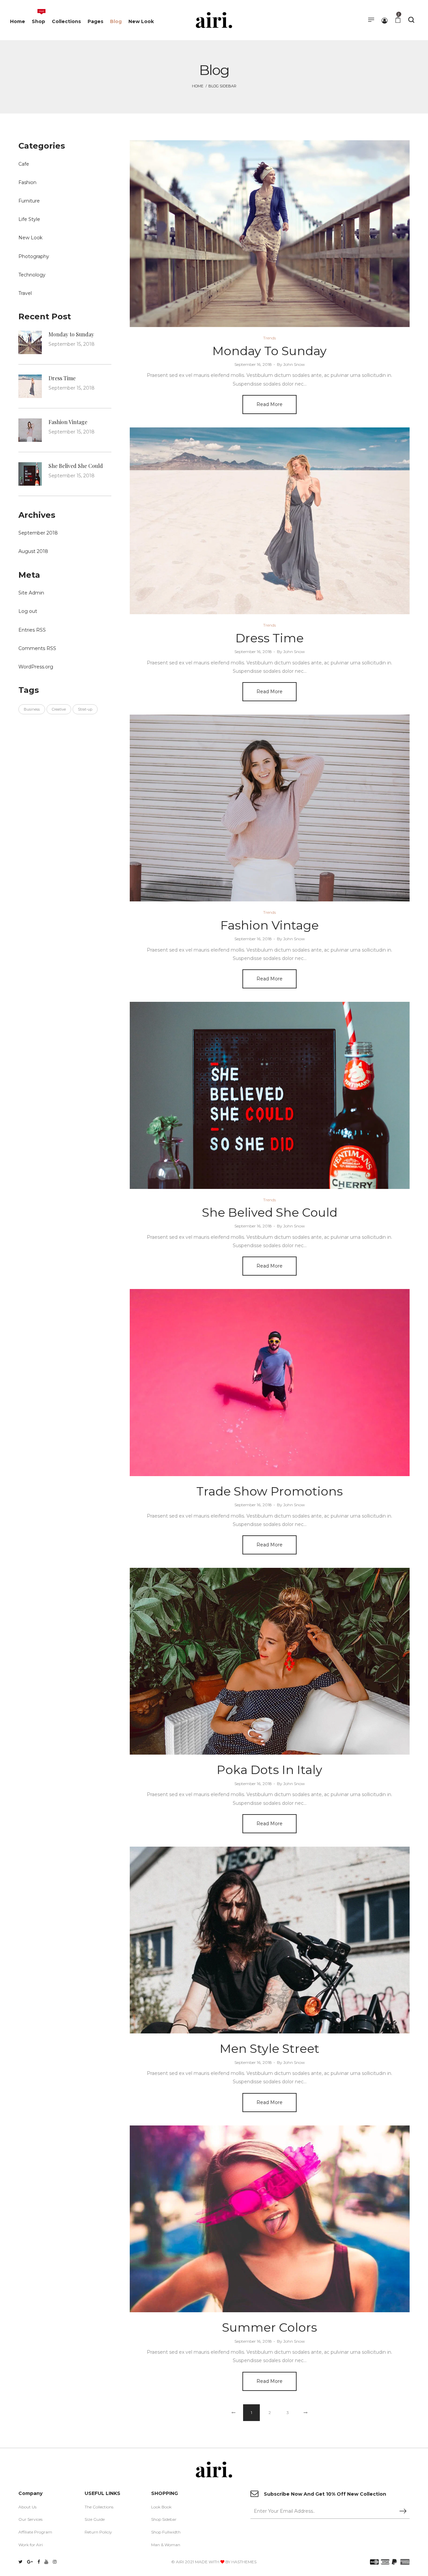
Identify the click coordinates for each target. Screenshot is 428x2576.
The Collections (99, 2507)
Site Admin (31, 593)
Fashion (27, 182)
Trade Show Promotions (270, 1491)
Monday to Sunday (270, 351)
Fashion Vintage (270, 925)
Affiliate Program (35, 2532)
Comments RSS (37, 648)
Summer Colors (270, 2327)
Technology (32, 275)
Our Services (30, 2519)
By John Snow (291, 364)
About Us (27, 2507)
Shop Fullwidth (166, 2532)
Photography (34, 256)
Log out (28, 611)
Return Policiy (98, 2532)
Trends (270, 338)
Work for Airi (31, 2545)
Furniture (29, 201)
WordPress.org (36, 667)
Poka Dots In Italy (270, 1770)
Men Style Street (270, 2048)
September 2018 (38, 533)
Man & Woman (166, 2545)
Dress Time (270, 638)
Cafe (24, 164)
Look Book (161, 2507)
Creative (59, 709)
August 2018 (33, 551)
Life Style (29, 219)
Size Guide (95, 2519)
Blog (270, 234)
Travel (25, 293)
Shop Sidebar (164, 2519)
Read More (270, 404)
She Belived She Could (270, 1212)
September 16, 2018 (253, 364)
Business (32, 709)
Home (198, 86)
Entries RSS (32, 630)
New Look (30, 238)
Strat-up (85, 709)
